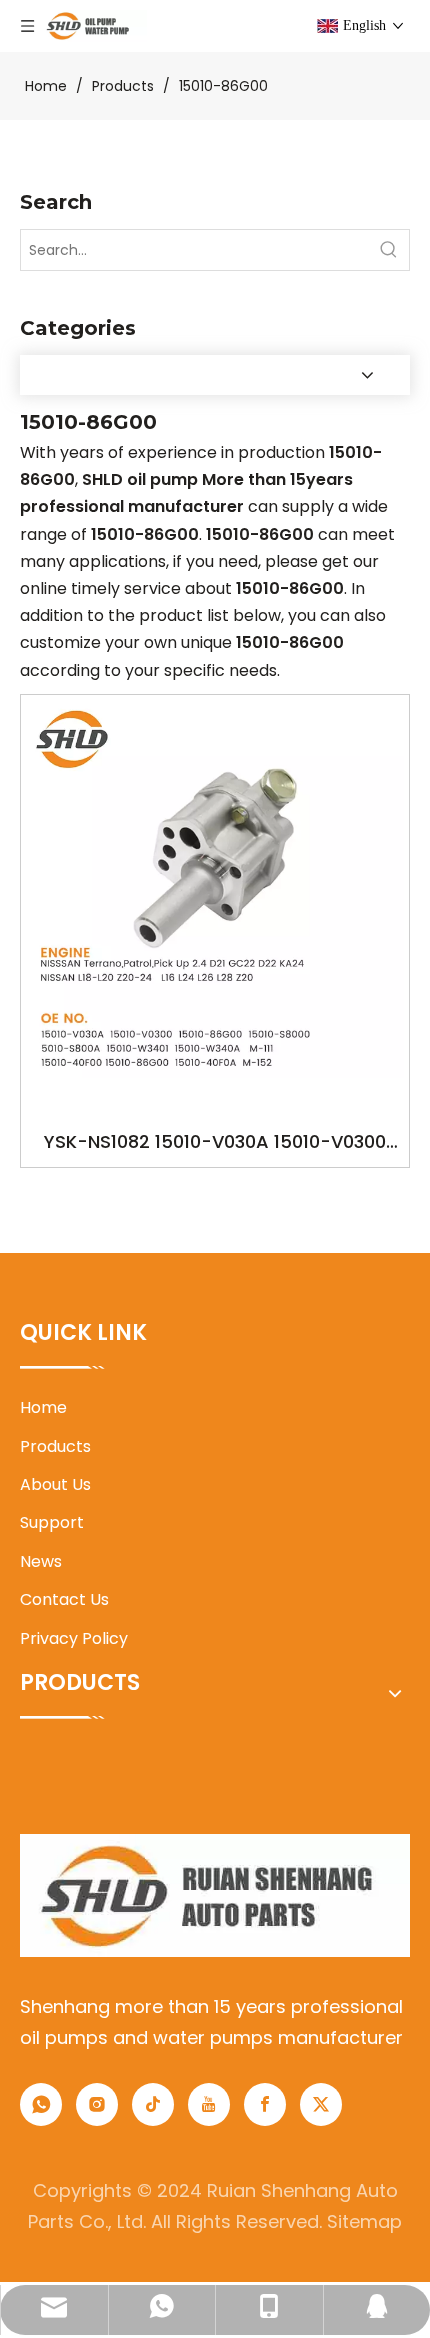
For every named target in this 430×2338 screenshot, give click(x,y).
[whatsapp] (41, 2104)
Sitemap (364, 2221)
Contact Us (64, 1599)
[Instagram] (97, 2104)
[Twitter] (321, 2104)
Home (43, 1407)
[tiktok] (153, 2104)
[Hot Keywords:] (389, 250)
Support (52, 1522)
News (41, 1561)
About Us (55, 1484)
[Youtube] (209, 2104)
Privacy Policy (74, 1638)
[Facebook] (265, 2104)
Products (55, 1446)
